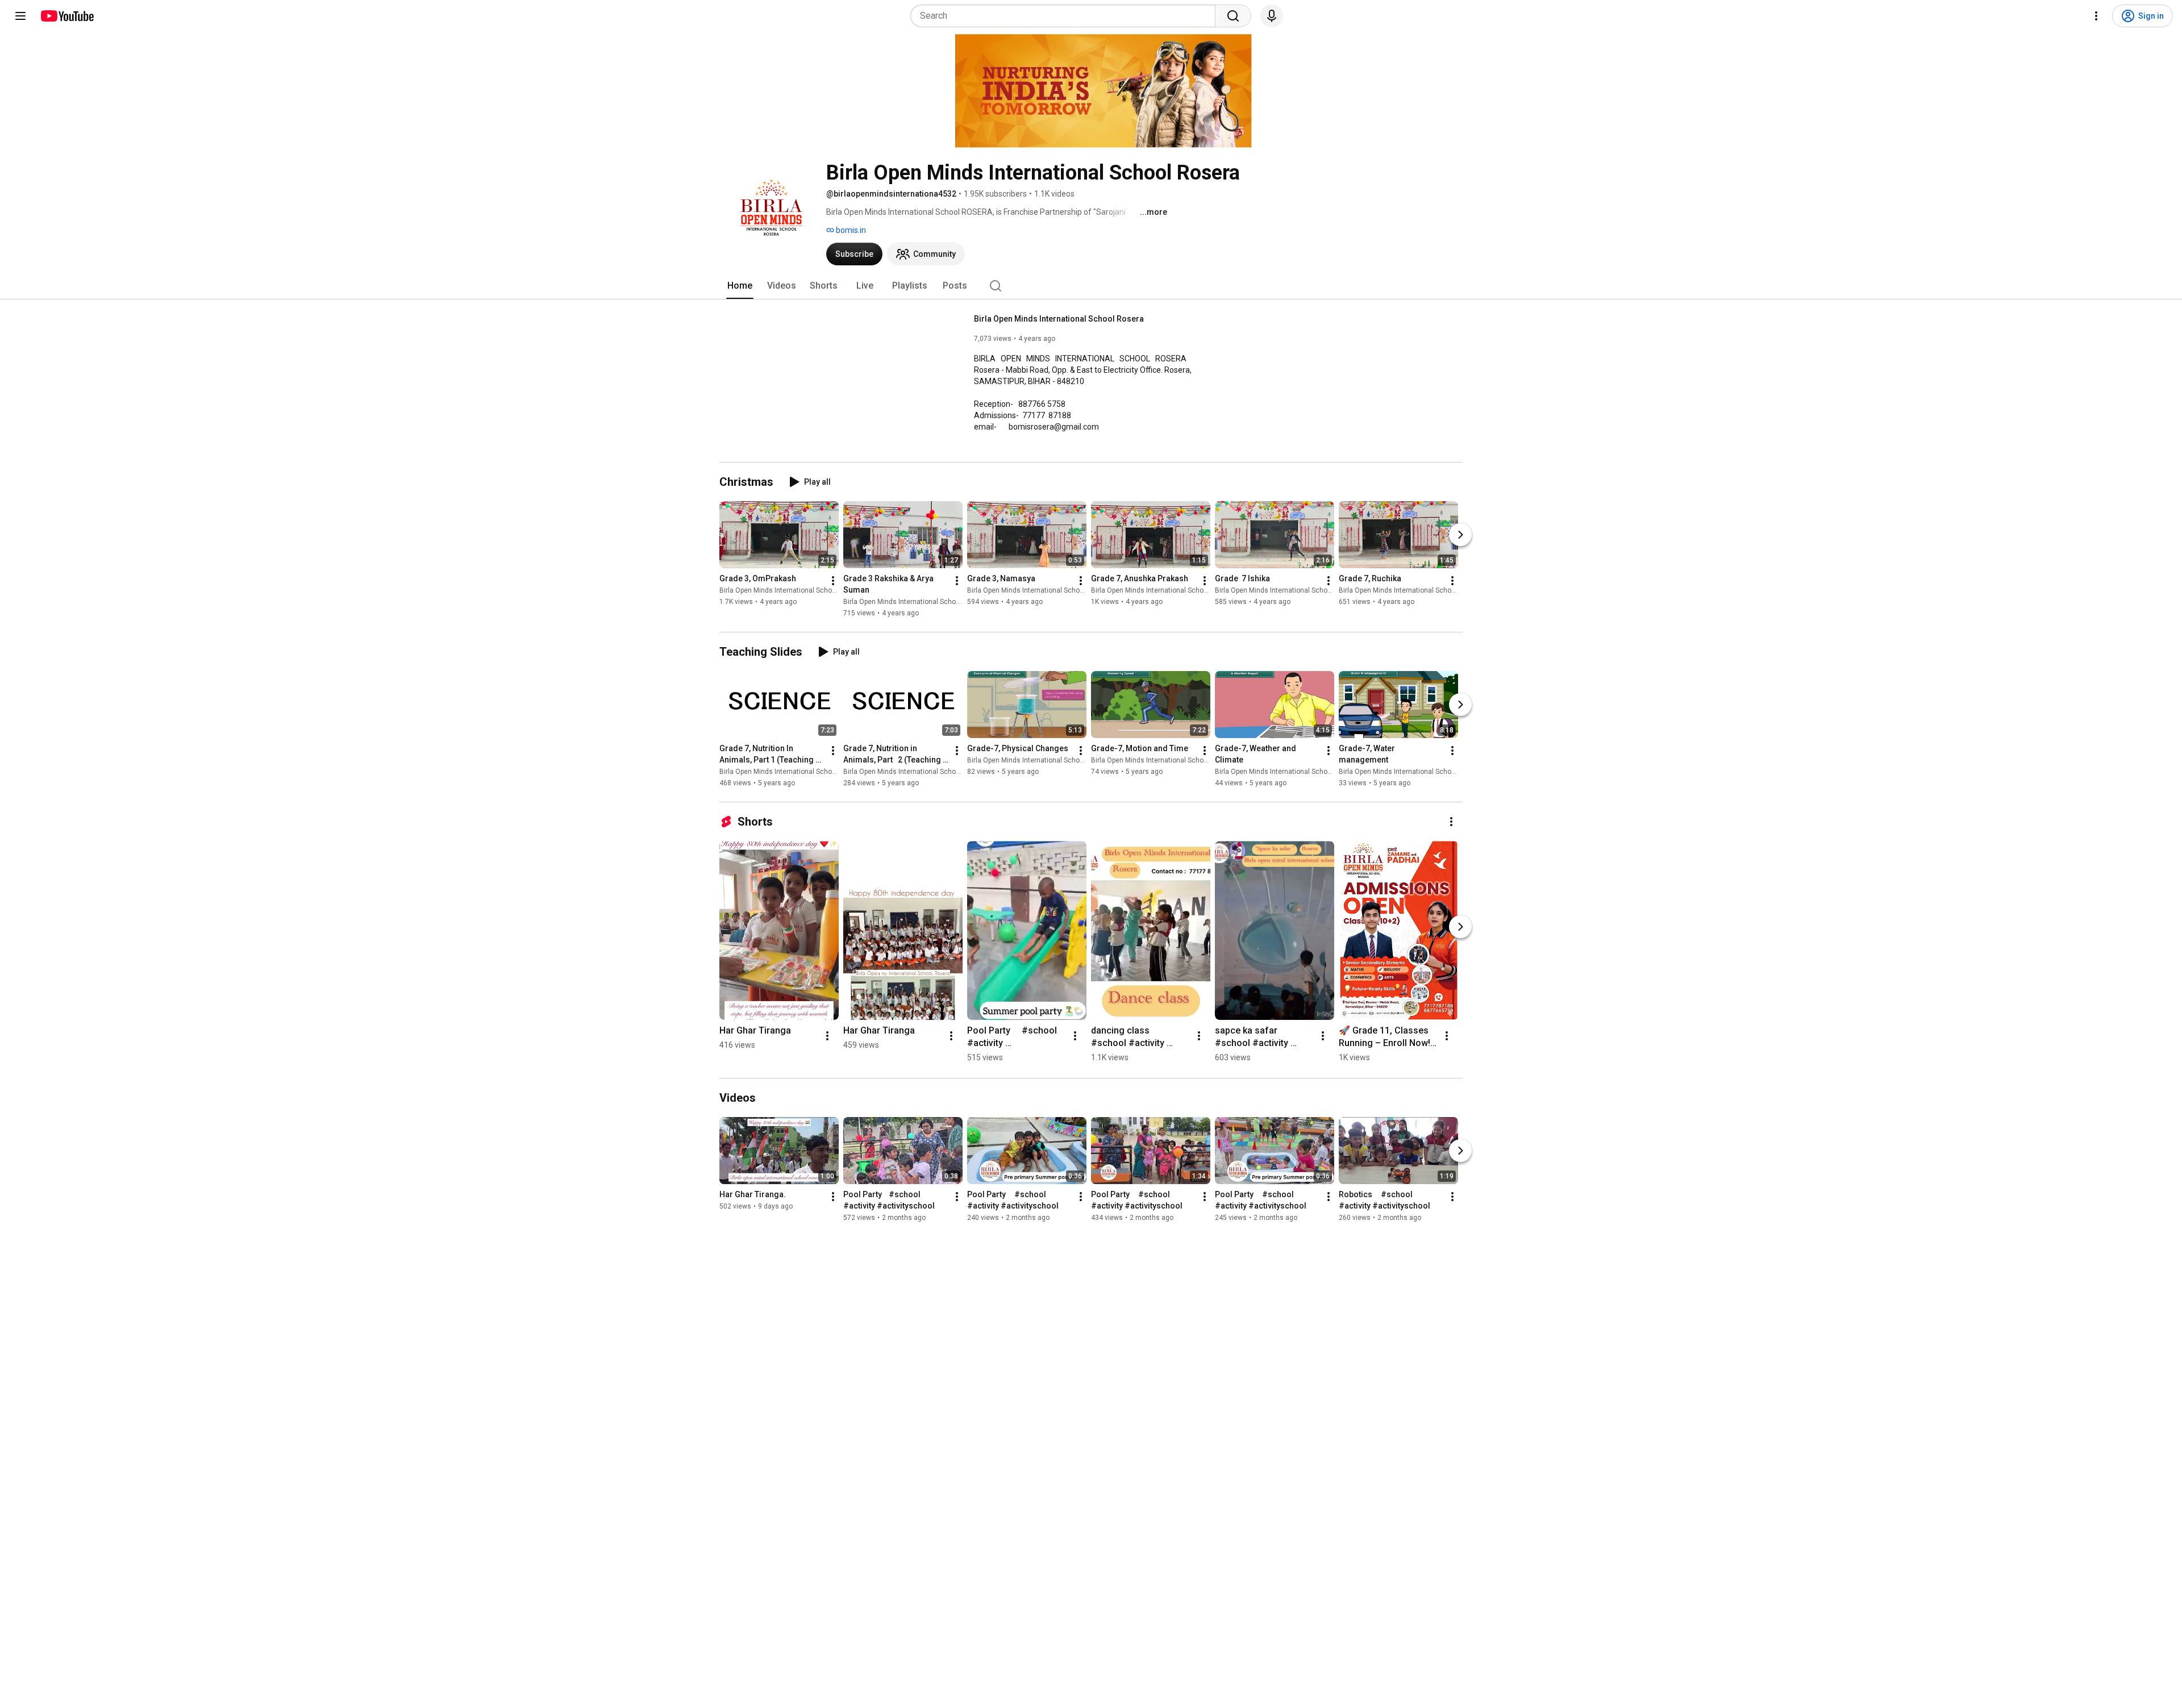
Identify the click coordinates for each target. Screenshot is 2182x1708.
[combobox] (1066, 16)
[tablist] (1091, 286)
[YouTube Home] (67, 16)
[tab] (740, 286)
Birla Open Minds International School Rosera (1059, 319)
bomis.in (850, 230)
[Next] (1460, 535)
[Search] (1233, 16)
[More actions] (833, 581)
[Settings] (2096, 16)
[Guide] (20, 16)
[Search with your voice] (1272, 16)
